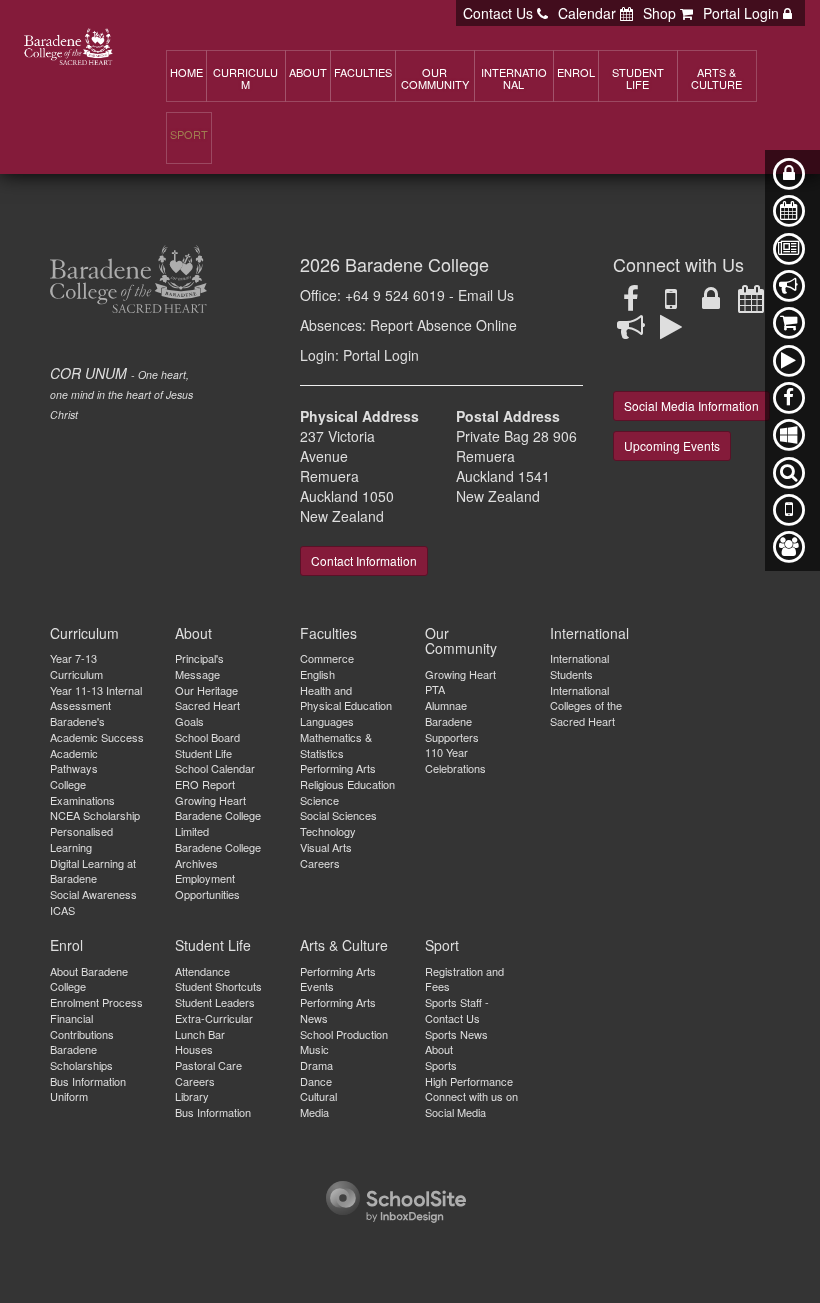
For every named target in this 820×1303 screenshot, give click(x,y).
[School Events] (751, 303)
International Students (579, 666)
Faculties (328, 633)
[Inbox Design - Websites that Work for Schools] (396, 1199)
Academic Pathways (74, 761)
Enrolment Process (96, 1002)
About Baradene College (89, 979)
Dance (316, 1081)
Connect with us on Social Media (471, 1104)
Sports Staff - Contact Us (457, 1010)
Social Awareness (93, 894)
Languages (327, 721)
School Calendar (215, 768)
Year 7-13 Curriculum (76, 666)
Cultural (318, 1096)
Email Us (486, 295)
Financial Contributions (82, 1026)
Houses (194, 1049)
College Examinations (82, 792)
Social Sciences (338, 815)
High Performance (469, 1081)
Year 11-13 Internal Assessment (96, 698)
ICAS (62, 910)
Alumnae (446, 705)
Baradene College (417, 264)
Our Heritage (206, 690)
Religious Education (347, 784)
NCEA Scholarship (95, 815)
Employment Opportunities (207, 886)
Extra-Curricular (214, 1018)
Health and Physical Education (346, 698)
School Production (344, 1034)
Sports (441, 1065)
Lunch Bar (200, 1034)
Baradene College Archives (218, 855)
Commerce (327, 658)
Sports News (456, 1034)
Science (319, 800)
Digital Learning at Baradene (93, 871)
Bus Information (88, 1081)
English (317, 674)
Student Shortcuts (218, 986)
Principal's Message (199, 666)
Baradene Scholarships (81, 1057)
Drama (316, 1065)
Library (192, 1096)
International (589, 633)
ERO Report (205, 784)
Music (314, 1049)
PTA (435, 689)
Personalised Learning (81, 839)
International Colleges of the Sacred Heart (586, 705)
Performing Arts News (338, 1010)
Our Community (461, 640)
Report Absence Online (443, 325)
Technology (328, 831)
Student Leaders (215, 1002)
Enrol (66, 945)
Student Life (203, 753)
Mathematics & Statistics (336, 745)
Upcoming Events (672, 445)
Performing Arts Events (338, 979)
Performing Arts (338, 768)
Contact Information (364, 560)
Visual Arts (326, 847)
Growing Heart (210, 800)
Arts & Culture (344, 945)
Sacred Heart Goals (207, 713)
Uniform (69, 1096)
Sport (442, 945)
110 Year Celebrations (455, 760)
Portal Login (381, 355)
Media (314, 1112)
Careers (320, 863)
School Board (207, 737)
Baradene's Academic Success (97, 729)
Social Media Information (691, 405)
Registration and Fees (464, 979)
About (193, 633)
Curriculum (84, 633)
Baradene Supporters (452, 729)
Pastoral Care (208, 1065)
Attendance (202, 971)
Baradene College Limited (218, 823)
